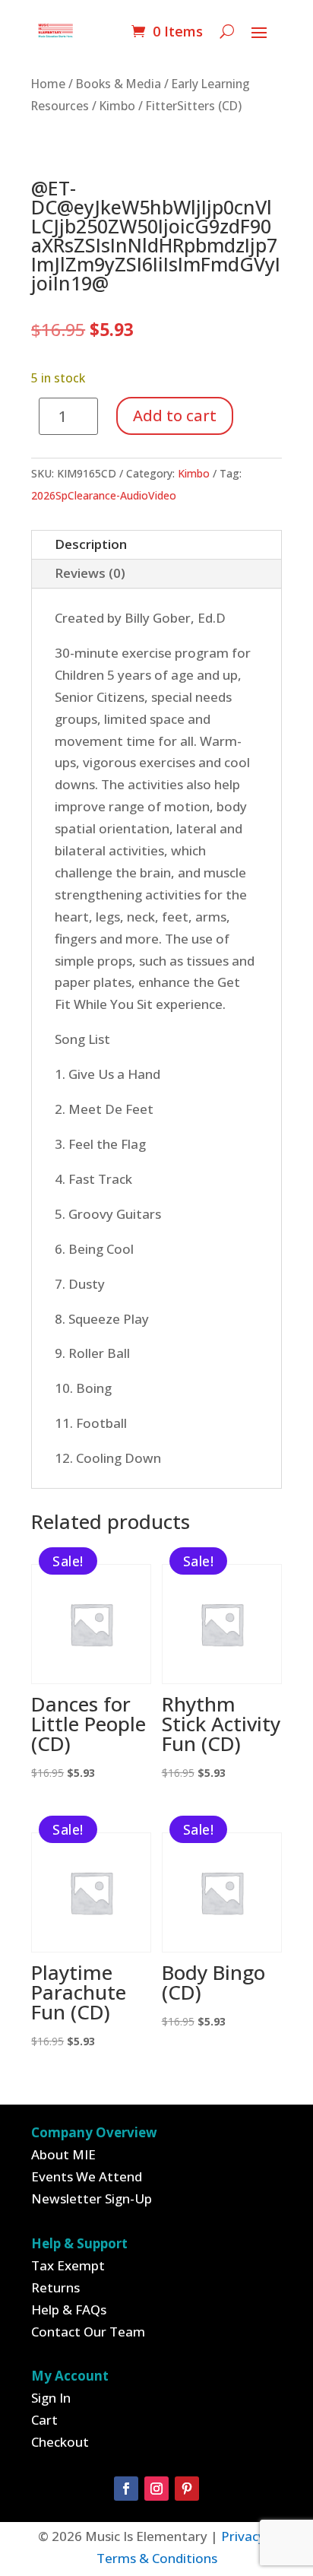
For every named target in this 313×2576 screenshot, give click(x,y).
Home (48, 84)
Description (91, 544)
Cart (44, 2420)
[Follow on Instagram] (156, 2489)
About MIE (63, 2154)
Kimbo (117, 106)
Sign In (51, 2398)
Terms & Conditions (157, 2558)
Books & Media (119, 84)
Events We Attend (87, 2176)
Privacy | (248, 2536)
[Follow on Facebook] (126, 2489)
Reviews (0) (90, 573)
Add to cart (175, 416)
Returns (55, 2287)
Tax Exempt (68, 2265)
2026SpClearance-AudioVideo (104, 495)
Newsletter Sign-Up (92, 2198)
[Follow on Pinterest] (187, 2489)
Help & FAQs (69, 2310)
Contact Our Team (88, 2332)
